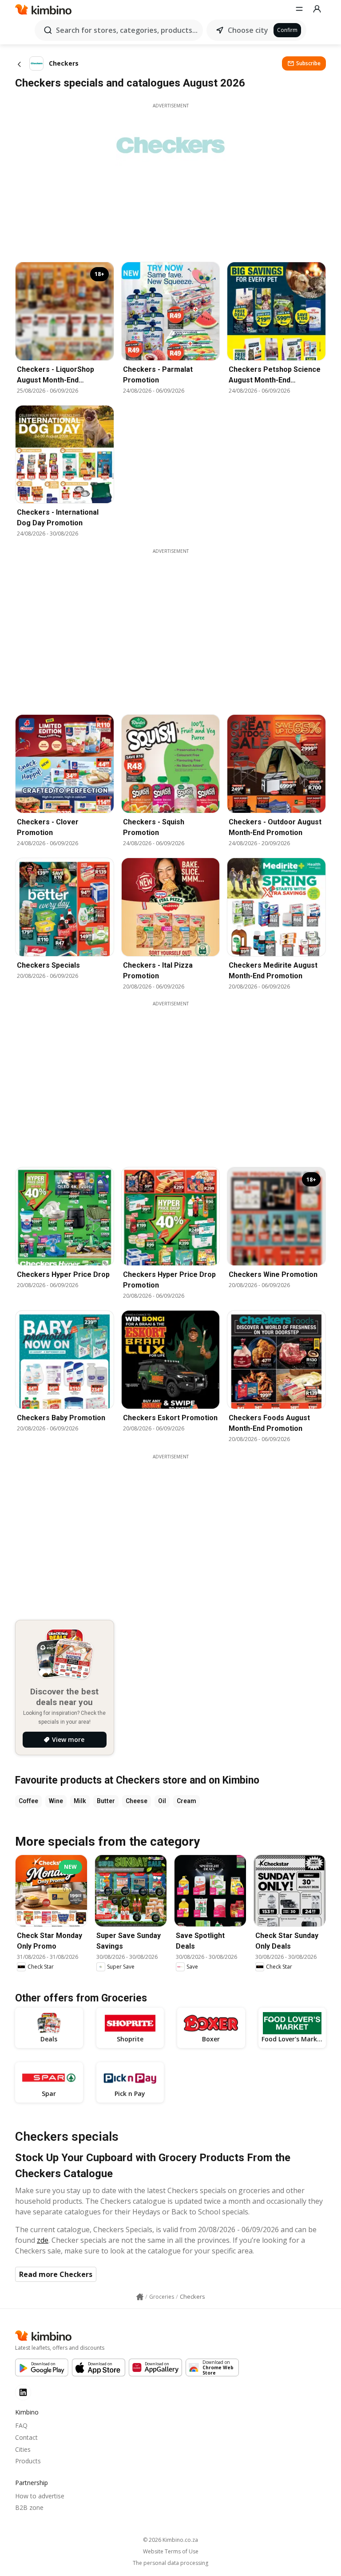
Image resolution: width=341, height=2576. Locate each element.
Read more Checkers (56, 2274)
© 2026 (170, 2540)
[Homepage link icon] (140, 2297)
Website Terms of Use (171, 2552)
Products (28, 2461)
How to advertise (40, 2496)
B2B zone (29, 2507)
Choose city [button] (248, 30)
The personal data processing (170, 2563)
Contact (26, 2437)
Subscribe (308, 63)
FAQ (21, 2425)
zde (43, 2240)
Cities (23, 2449)
